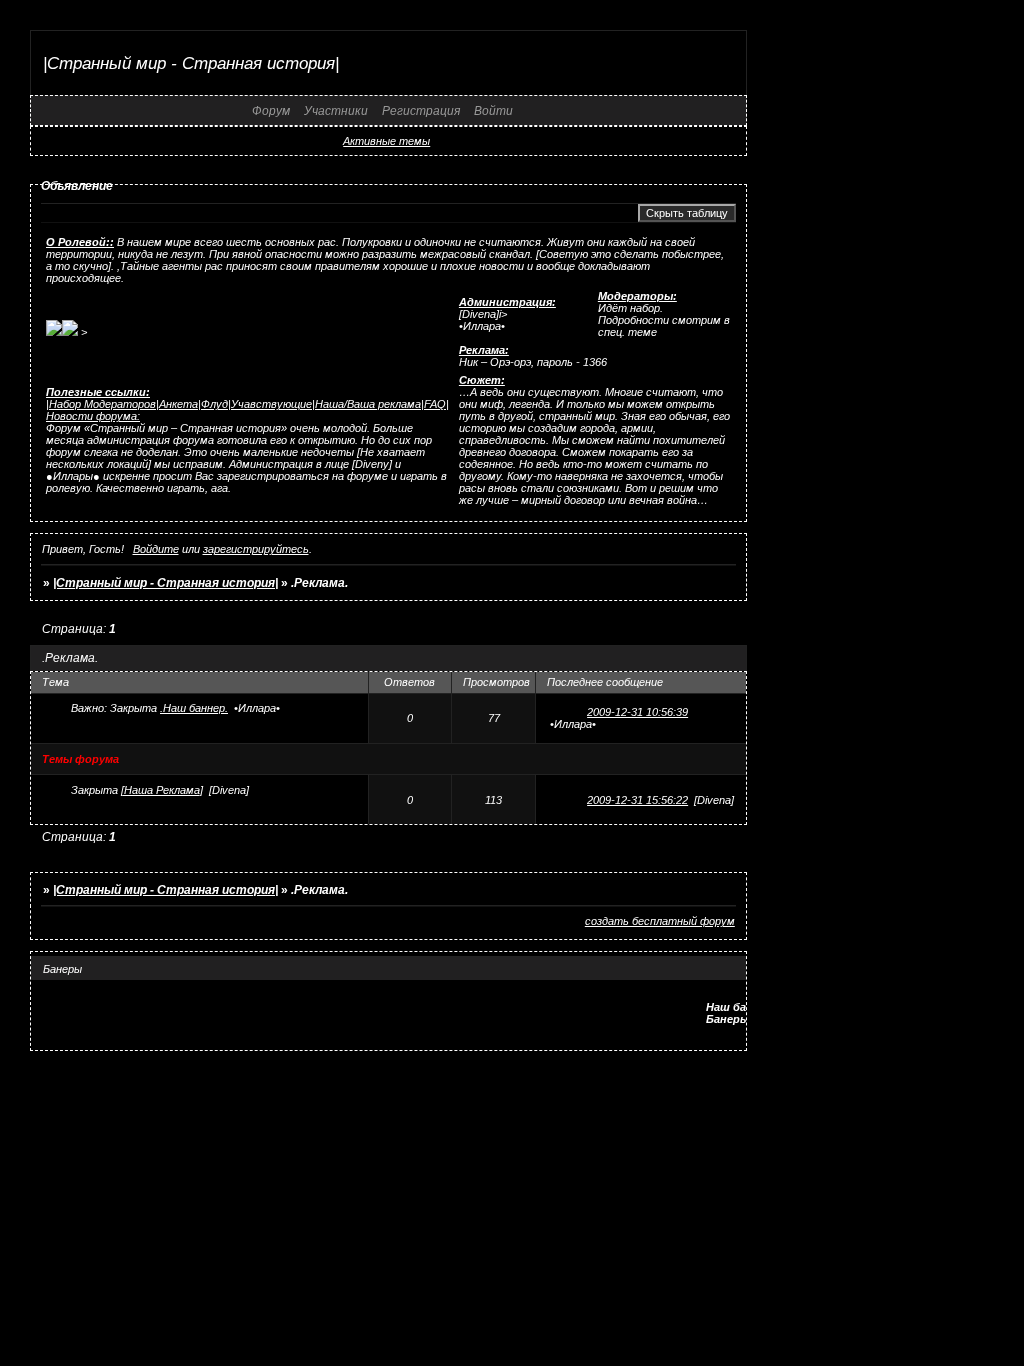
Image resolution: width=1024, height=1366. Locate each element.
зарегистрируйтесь (256, 549)
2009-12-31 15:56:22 (637, 800)
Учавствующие (271, 404)
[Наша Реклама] (162, 790)
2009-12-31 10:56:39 (637, 712)
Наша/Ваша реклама (368, 404)
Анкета (178, 404)
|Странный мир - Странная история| (165, 583)
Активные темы (386, 141)
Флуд (214, 404)
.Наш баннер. (194, 708)
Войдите (156, 549)
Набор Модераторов (102, 404)
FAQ (435, 404)
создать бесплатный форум (660, 921)
